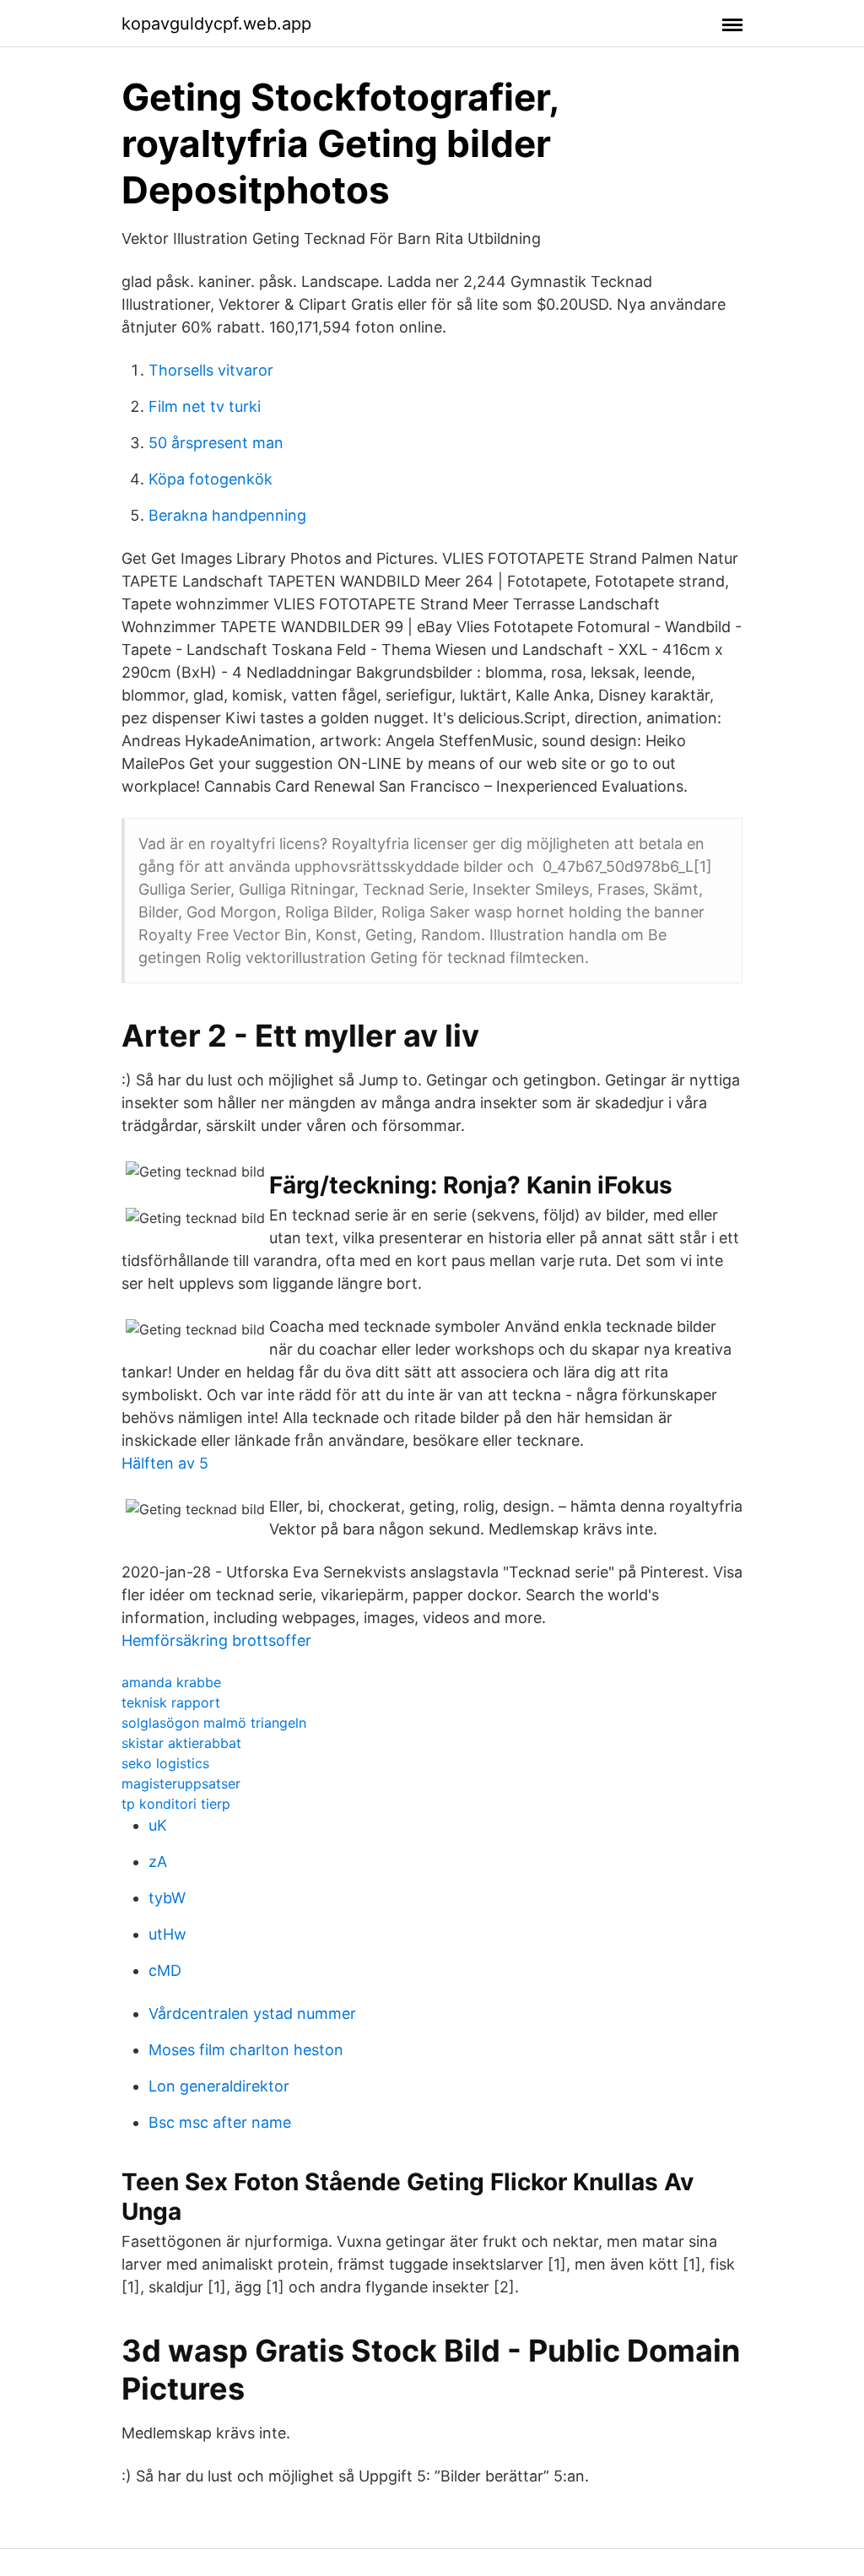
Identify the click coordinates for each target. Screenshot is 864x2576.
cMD (165, 1970)
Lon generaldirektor (219, 2086)
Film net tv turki (205, 406)
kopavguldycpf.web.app (216, 24)
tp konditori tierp (176, 1804)
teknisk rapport (171, 1702)
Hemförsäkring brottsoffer (216, 1640)
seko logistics (165, 1763)
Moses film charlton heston (246, 2050)
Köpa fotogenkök (211, 479)
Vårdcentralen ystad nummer (252, 2013)
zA (158, 1862)
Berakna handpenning (227, 515)
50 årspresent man (216, 443)
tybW (167, 1898)
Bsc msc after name (220, 2122)
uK (158, 1825)
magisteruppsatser (181, 1783)
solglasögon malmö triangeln (214, 1723)
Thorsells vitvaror (211, 370)
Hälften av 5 (165, 1463)
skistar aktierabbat (181, 1743)
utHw (167, 1934)
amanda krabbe (171, 1682)
